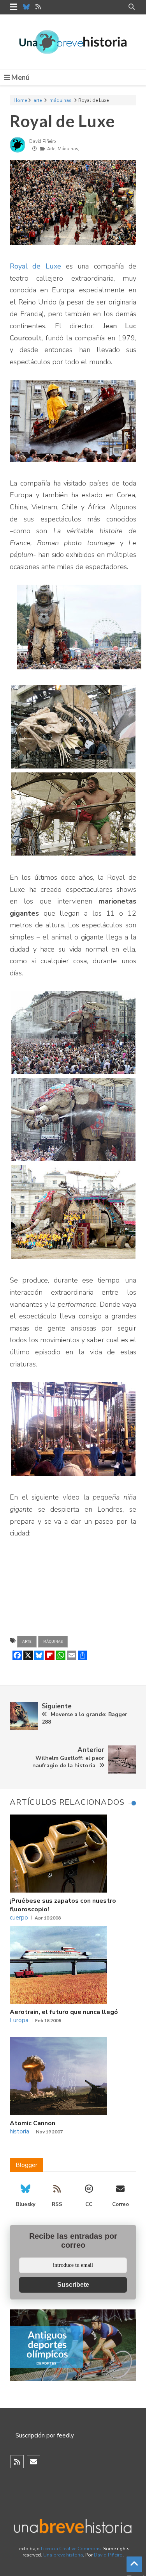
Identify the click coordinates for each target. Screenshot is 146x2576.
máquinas (61, 100)
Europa (19, 2020)
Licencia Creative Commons (71, 2549)
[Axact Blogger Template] (73, 42)
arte (38, 100)
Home (20, 100)
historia (19, 2131)
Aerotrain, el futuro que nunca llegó (64, 2012)
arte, (52, 149)
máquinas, (68, 149)
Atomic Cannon (33, 2123)
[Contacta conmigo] (33, 2462)
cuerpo (19, 1918)
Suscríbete (73, 2285)
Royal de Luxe (62, 121)
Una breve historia (63, 2555)
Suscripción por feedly (45, 2435)
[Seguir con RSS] (17, 2462)
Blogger (26, 2165)
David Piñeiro (108, 2555)
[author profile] (18, 151)
